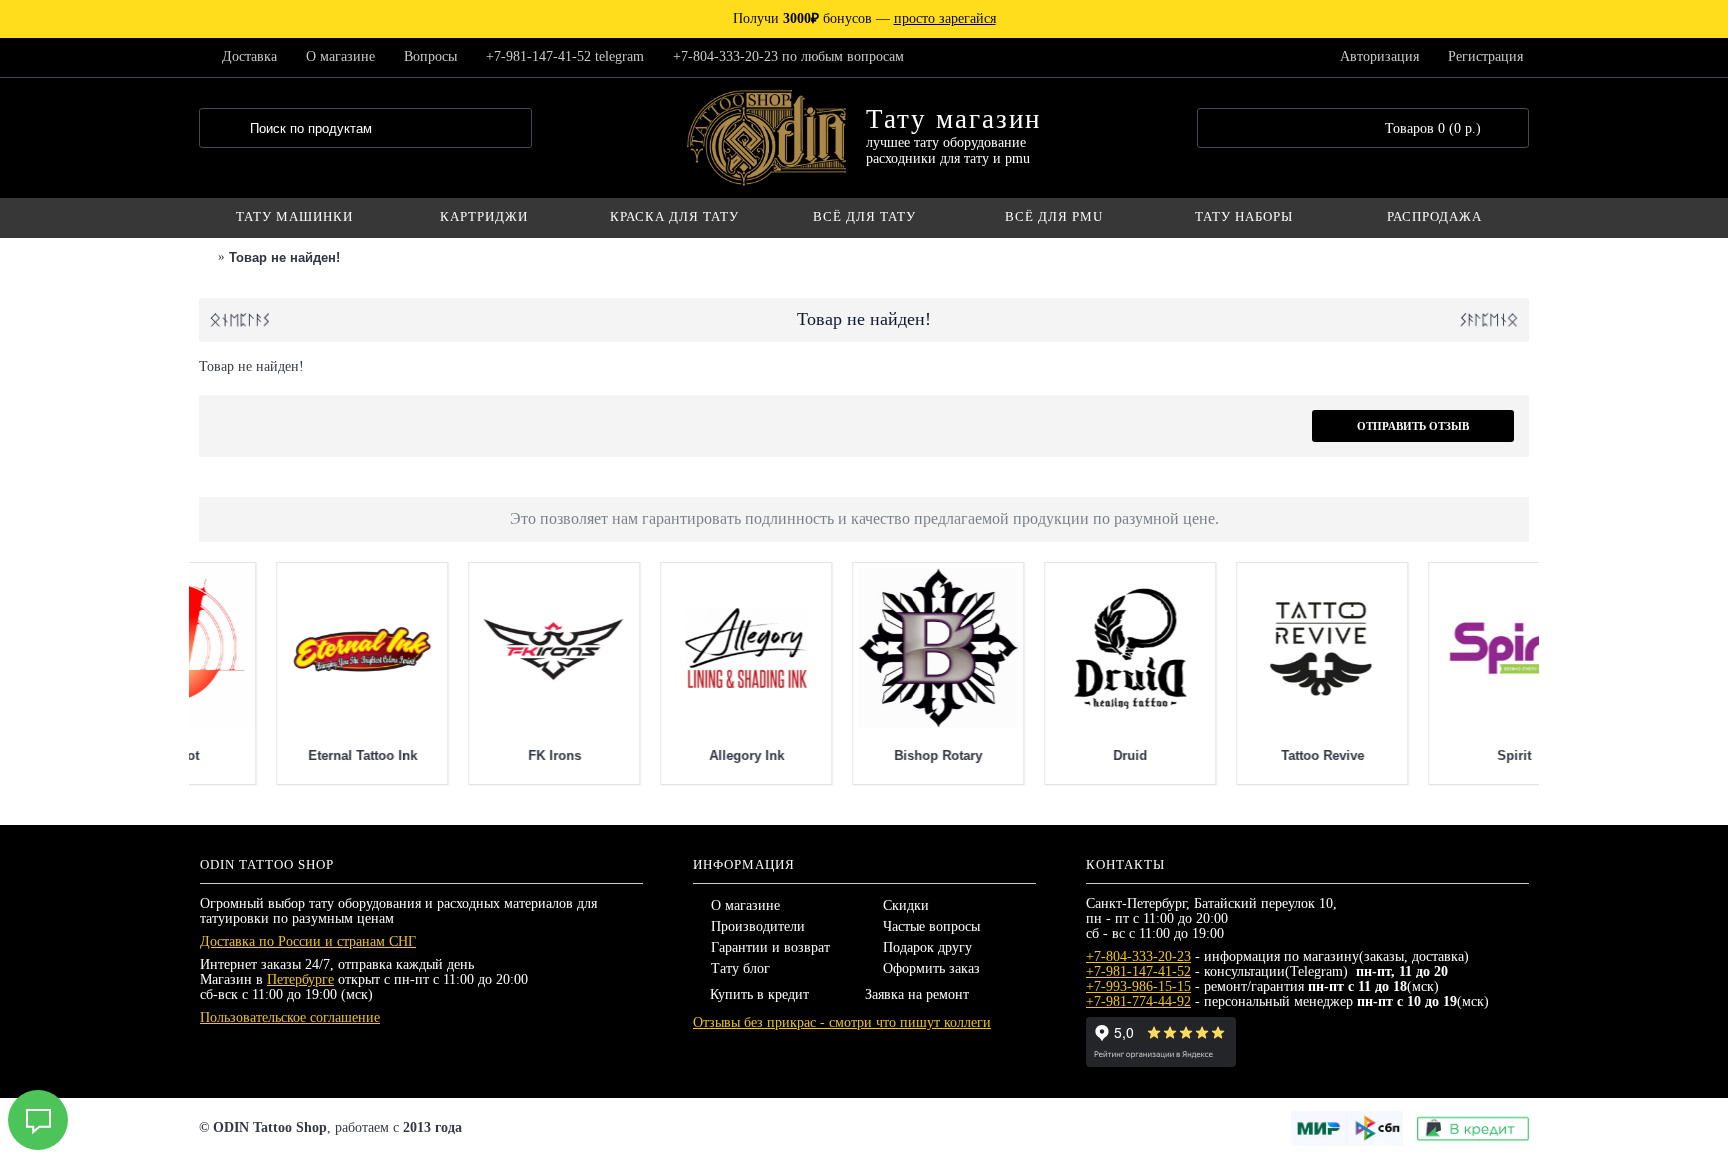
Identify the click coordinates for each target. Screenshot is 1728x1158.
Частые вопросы (931, 926)
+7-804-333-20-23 (1138, 956)
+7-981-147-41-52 (1138, 971)
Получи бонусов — (864, 18)
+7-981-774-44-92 (1138, 1001)
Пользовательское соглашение (290, 1017)
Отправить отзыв (1413, 426)
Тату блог (740, 968)
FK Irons (861, 755)
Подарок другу (927, 947)
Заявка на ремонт (917, 994)
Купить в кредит (759, 994)
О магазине (745, 905)
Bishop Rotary (1245, 755)
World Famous (285, 755)
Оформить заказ (931, 968)
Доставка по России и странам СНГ (308, 941)
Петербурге (300, 979)
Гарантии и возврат (770, 947)
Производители (758, 926)
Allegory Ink (1053, 755)
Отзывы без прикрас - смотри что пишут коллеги (842, 1022)
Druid (1437, 755)
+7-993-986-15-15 (1138, 986)
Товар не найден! (284, 257)
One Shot (477, 755)
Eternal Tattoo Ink (669, 755)
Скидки (906, 905)
